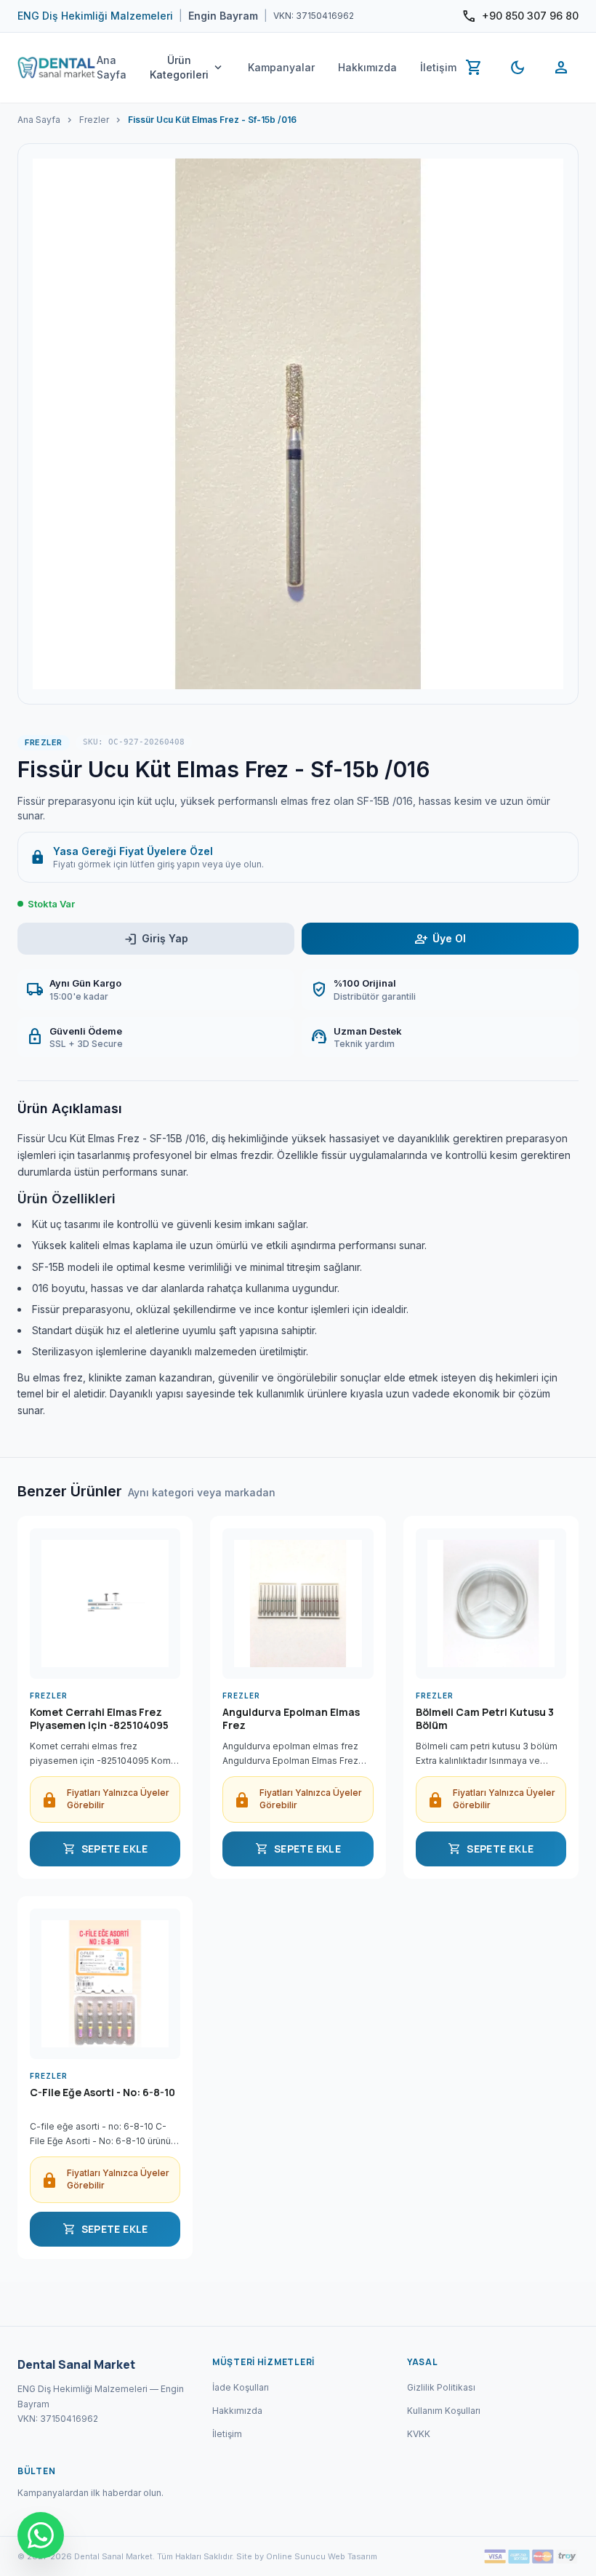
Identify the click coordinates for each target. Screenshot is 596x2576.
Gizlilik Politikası (441, 2387)
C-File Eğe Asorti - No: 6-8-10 (102, 2093)
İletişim (438, 67)
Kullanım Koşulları (444, 2411)
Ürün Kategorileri (187, 67)
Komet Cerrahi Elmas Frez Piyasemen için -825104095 (99, 1719)
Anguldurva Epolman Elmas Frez (291, 1719)
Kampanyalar (281, 67)
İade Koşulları (241, 2387)
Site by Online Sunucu (281, 2556)
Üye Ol (440, 939)
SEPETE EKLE (105, 1849)
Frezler (94, 120)
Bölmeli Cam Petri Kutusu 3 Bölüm (485, 1719)
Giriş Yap (156, 939)
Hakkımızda (367, 67)
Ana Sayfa (112, 67)
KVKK (419, 2434)
